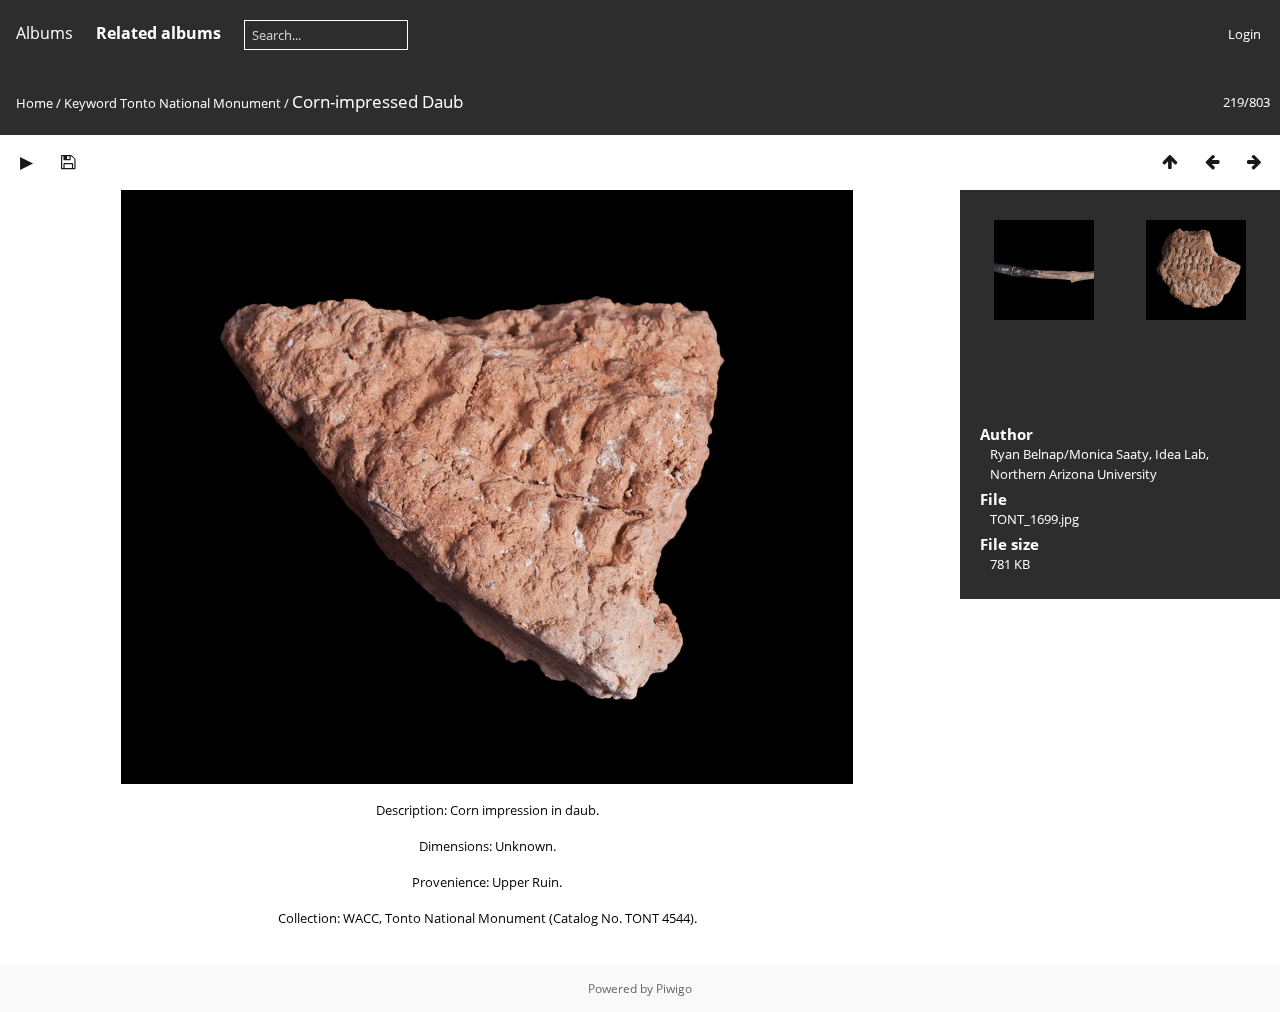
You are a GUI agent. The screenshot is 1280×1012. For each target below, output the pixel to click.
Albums (44, 33)
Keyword (90, 103)
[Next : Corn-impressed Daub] (1254, 161)
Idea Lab (1180, 454)
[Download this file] (68, 161)
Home (34, 103)
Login (1244, 34)
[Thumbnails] (1170, 161)
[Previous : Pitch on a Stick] (1212, 161)
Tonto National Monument (200, 103)
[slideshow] (26, 161)
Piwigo (674, 988)
